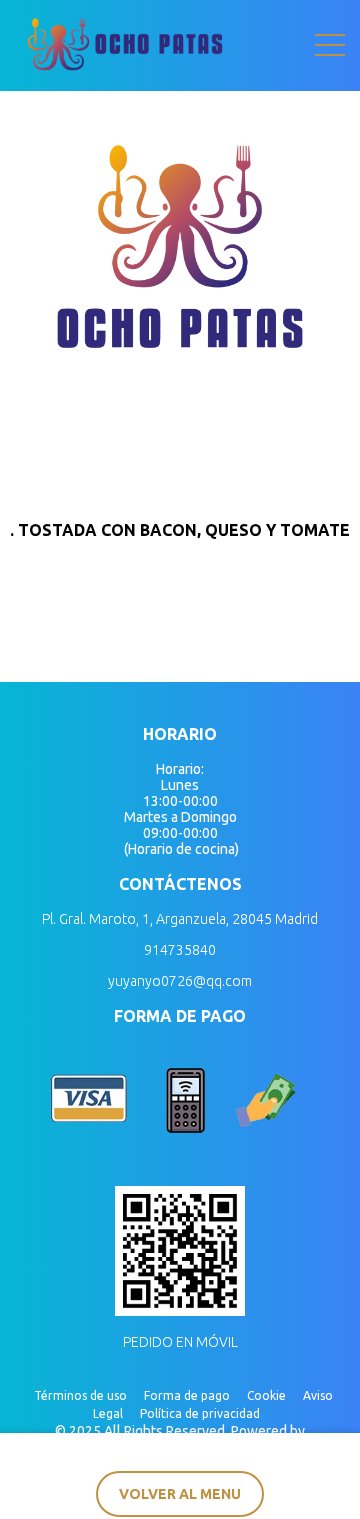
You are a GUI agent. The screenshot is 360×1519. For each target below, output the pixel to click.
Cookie (266, 1395)
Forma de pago (187, 1395)
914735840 (180, 950)
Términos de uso (80, 1395)
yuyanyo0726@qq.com (180, 981)
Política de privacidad (200, 1413)
